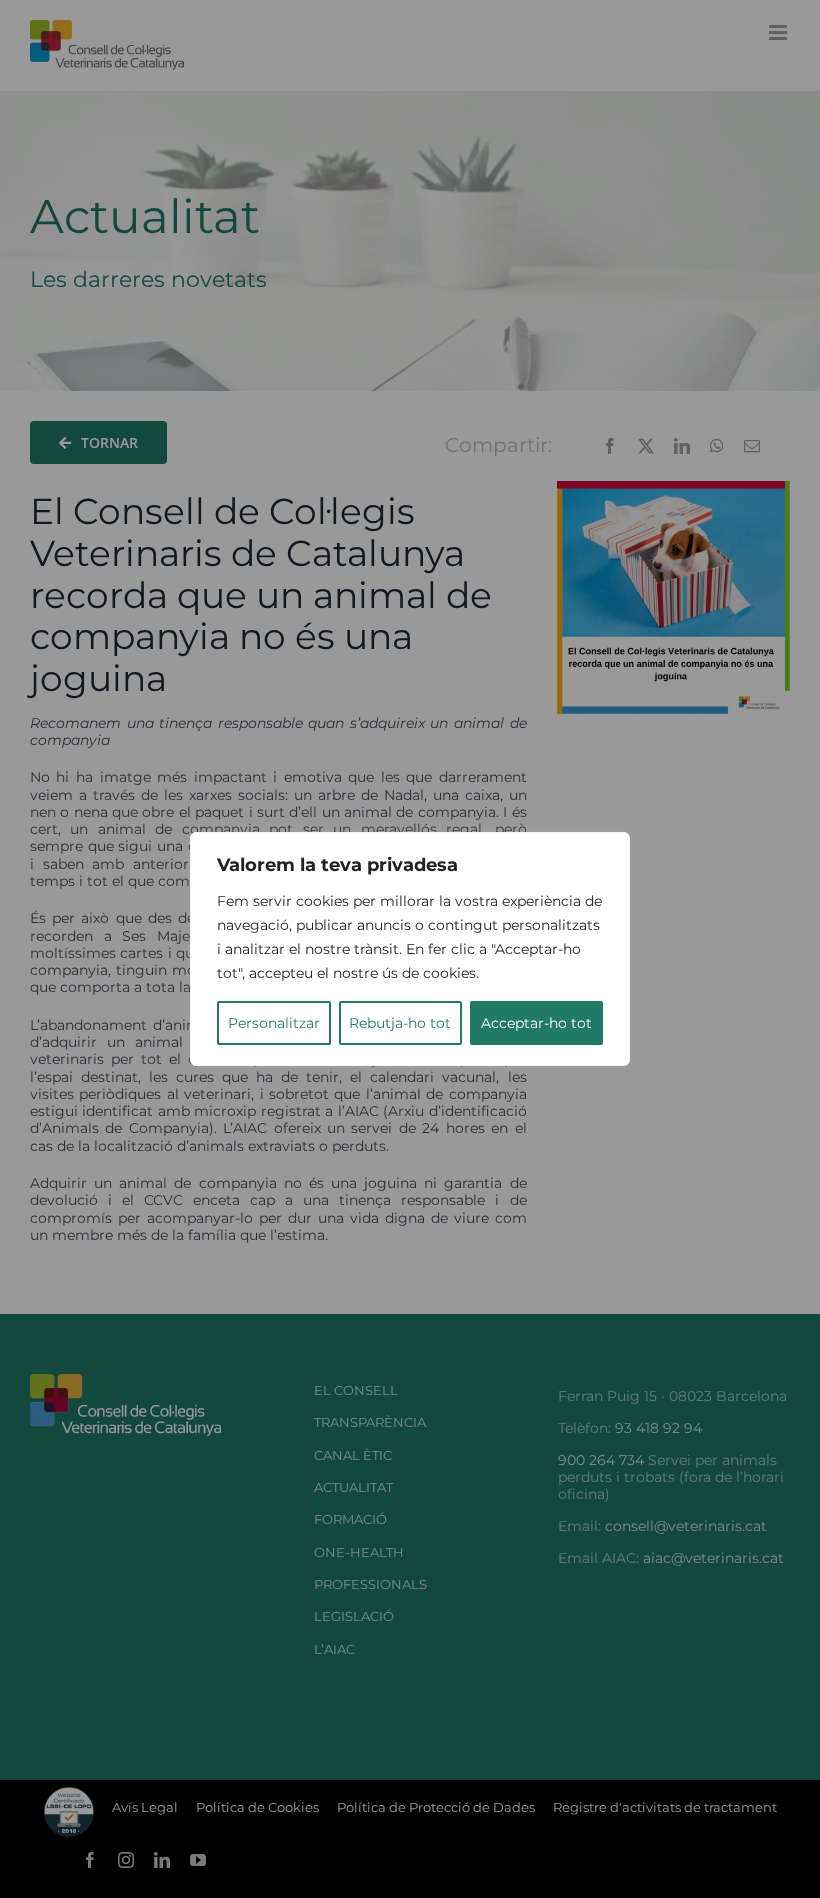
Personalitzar (274, 1023)
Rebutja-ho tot (400, 1023)
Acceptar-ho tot (536, 1023)
